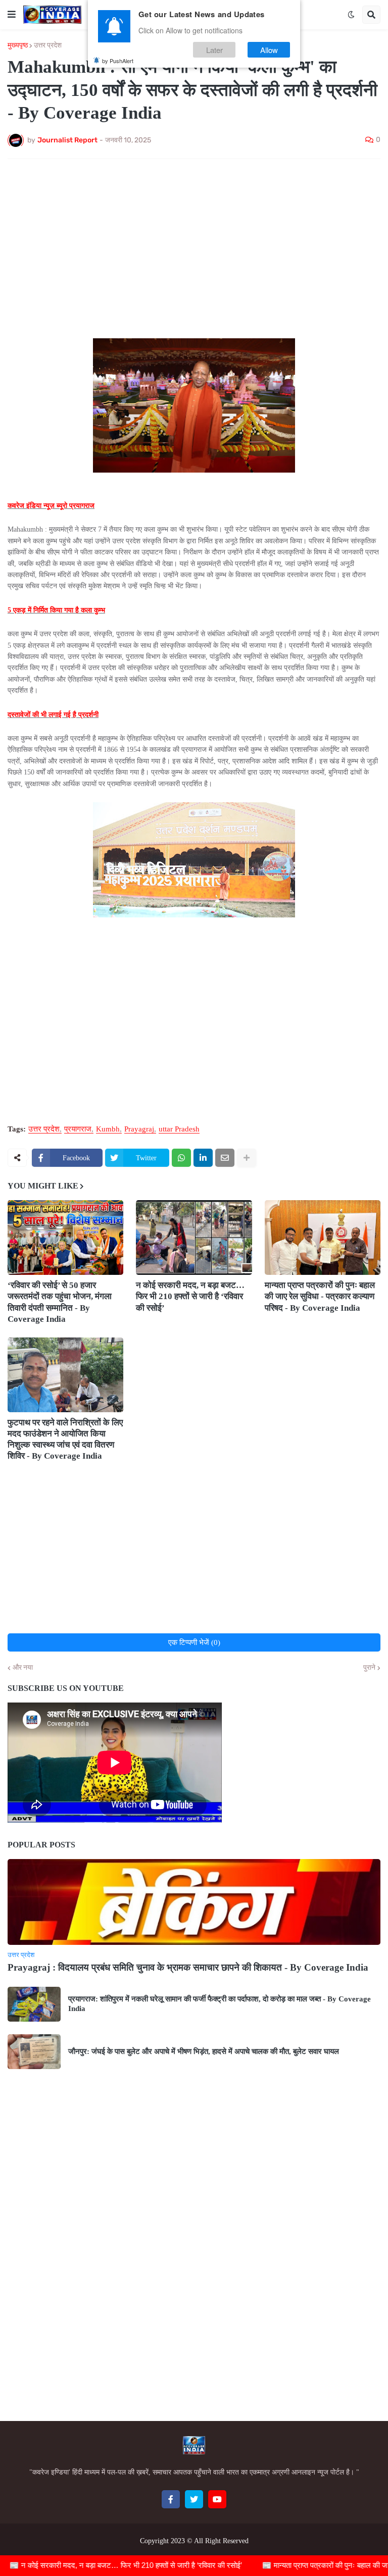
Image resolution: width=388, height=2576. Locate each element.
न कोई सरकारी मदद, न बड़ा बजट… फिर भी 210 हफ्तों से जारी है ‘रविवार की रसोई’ (190, 1296)
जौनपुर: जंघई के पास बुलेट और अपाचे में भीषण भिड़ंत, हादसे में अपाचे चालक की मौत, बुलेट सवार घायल (204, 2051)
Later (214, 50)
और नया (23, 1668)
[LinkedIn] (203, 1158)
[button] (12, 15)
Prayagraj (139, 1129)
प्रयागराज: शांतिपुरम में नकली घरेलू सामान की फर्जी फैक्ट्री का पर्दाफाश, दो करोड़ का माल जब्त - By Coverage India (220, 2004)
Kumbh (108, 1129)
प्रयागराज (78, 1129)
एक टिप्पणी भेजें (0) (194, 1642)
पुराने (369, 1668)
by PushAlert (118, 61)
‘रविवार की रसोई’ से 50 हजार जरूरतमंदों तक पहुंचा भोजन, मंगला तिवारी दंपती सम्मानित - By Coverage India (60, 1302)
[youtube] (217, 2499)
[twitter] (194, 2499)
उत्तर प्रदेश (48, 45)
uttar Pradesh (179, 1129)
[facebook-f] (171, 2499)
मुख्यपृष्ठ (18, 45)
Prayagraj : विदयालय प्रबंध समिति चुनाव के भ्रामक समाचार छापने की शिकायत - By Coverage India (188, 1967)
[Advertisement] (194, 242)
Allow (269, 50)
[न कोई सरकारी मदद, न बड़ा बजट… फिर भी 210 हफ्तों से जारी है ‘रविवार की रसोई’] (194, 1238)
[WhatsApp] (181, 1158)
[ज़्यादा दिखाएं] (247, 1158)
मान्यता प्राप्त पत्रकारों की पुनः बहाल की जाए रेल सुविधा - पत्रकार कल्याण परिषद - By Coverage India (320, 1296)
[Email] (225, 1158)
